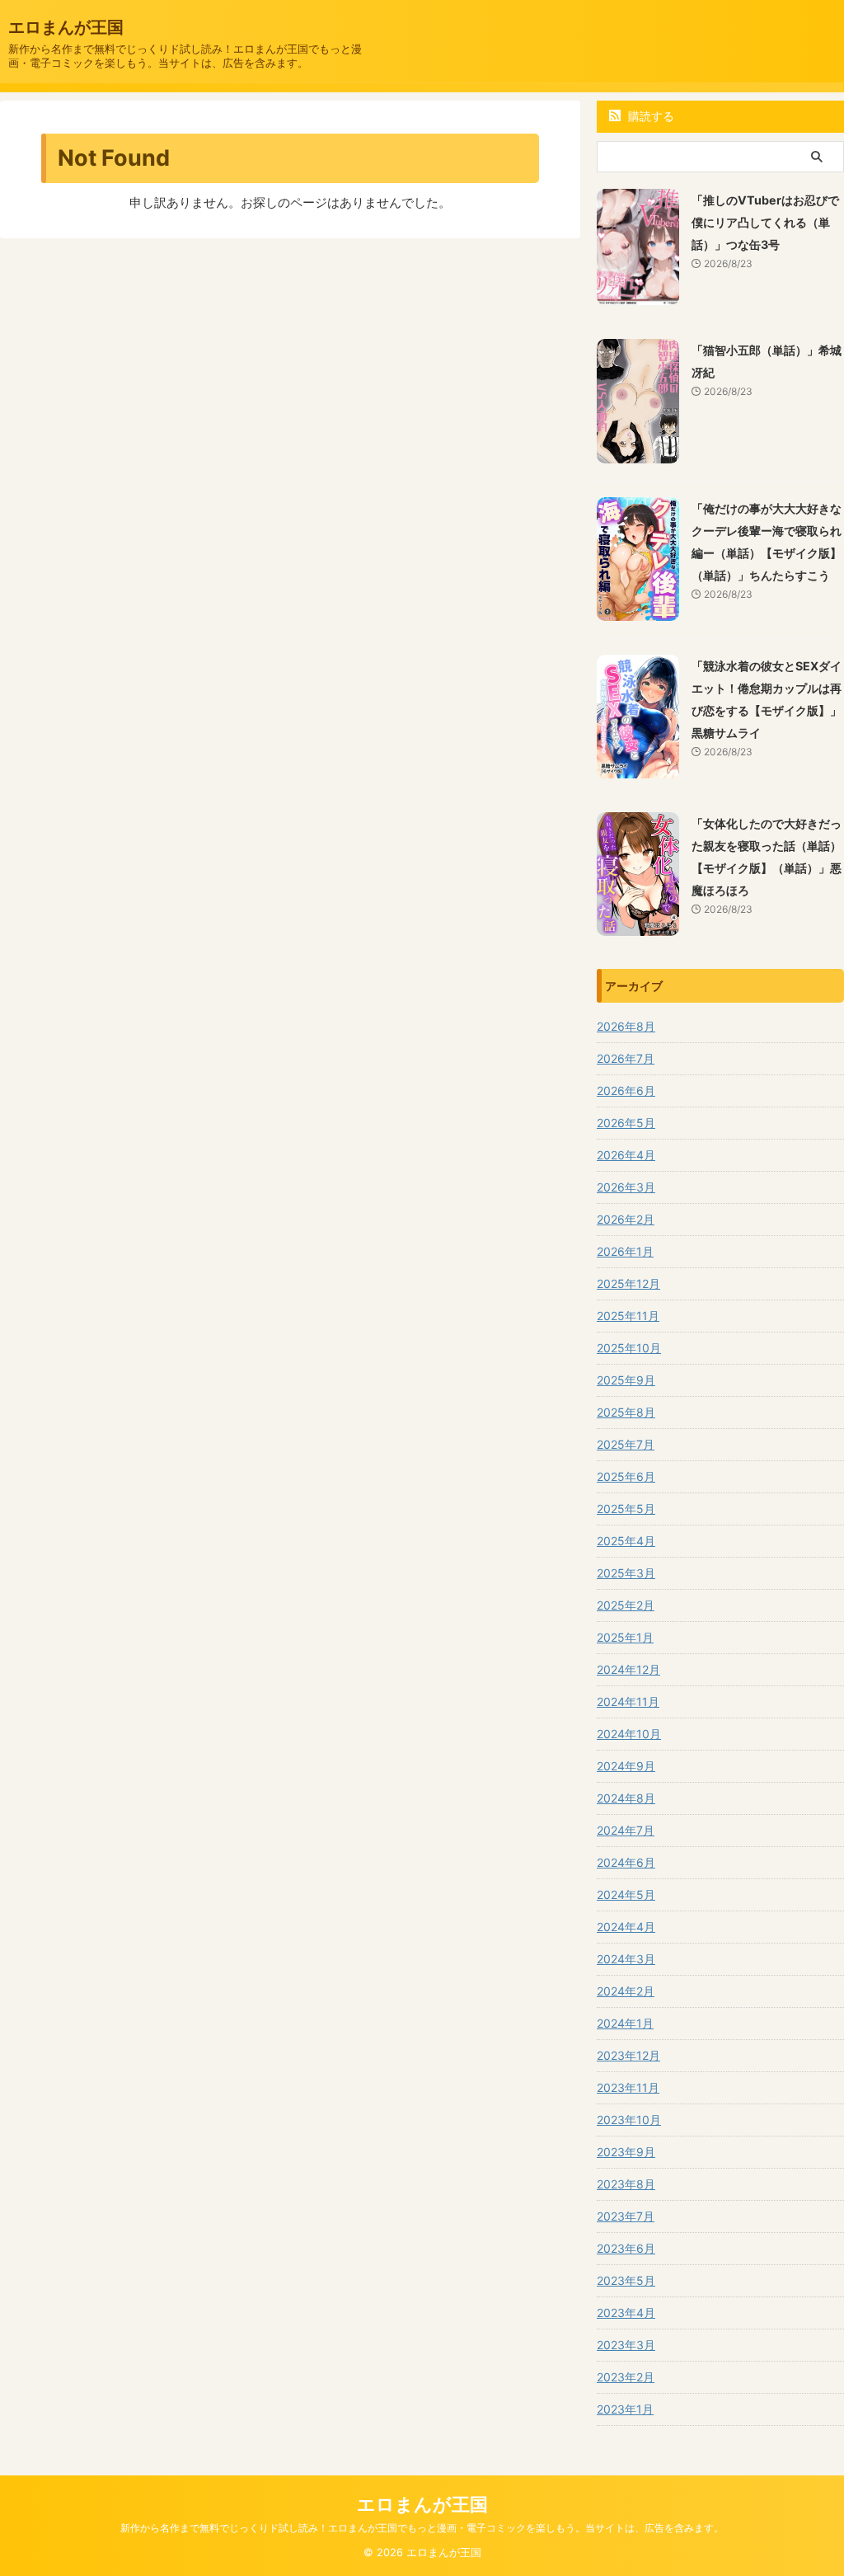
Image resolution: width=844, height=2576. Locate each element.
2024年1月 (625, 2023)
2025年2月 (626, 1605)
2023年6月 (626, 2248)
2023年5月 (626, 2280)
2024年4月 (626, 1927)
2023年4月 (626, 2313)
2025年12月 (628, 1283)
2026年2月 (626, 1219)
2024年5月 (626, 1894)
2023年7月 (626, 2216)
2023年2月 (626, 2377)
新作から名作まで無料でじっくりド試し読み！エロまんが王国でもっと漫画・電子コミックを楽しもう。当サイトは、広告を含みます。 (422, 2528)
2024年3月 (626, 1959)
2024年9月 (626, 1766)
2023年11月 (628, 2087)
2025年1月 (625, 1637)
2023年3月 (626, 2345)
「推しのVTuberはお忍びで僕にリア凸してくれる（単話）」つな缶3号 (765, 222)
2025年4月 (626, 1541)
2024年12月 (628, 1669)
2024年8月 (626, 1798)
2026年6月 (626, 1091)
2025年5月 (626, 1509)
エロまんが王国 (66, 27)
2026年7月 (626, 1058)
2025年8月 (626, 1412)
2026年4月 (626, 1155)
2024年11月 (628, 1702)
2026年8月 (626, 1026)
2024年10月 (629, 1734)
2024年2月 (626, 1991)
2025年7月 (626, 1444)
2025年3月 (626, 1573)
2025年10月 (629, 1348)
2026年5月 (626, 1123)
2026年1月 (625, 1251)
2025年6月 (626, 1476)
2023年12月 (628, 2055)
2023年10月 (629, 2120)
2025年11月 (628, 1316)
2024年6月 (626, 1862)
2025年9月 (626, 1380)
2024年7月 (626, 1830)
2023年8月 (626, 2184)
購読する (649, 116)
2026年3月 (626, 1187)
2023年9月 (626, 2152)
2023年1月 (625, 2409)
